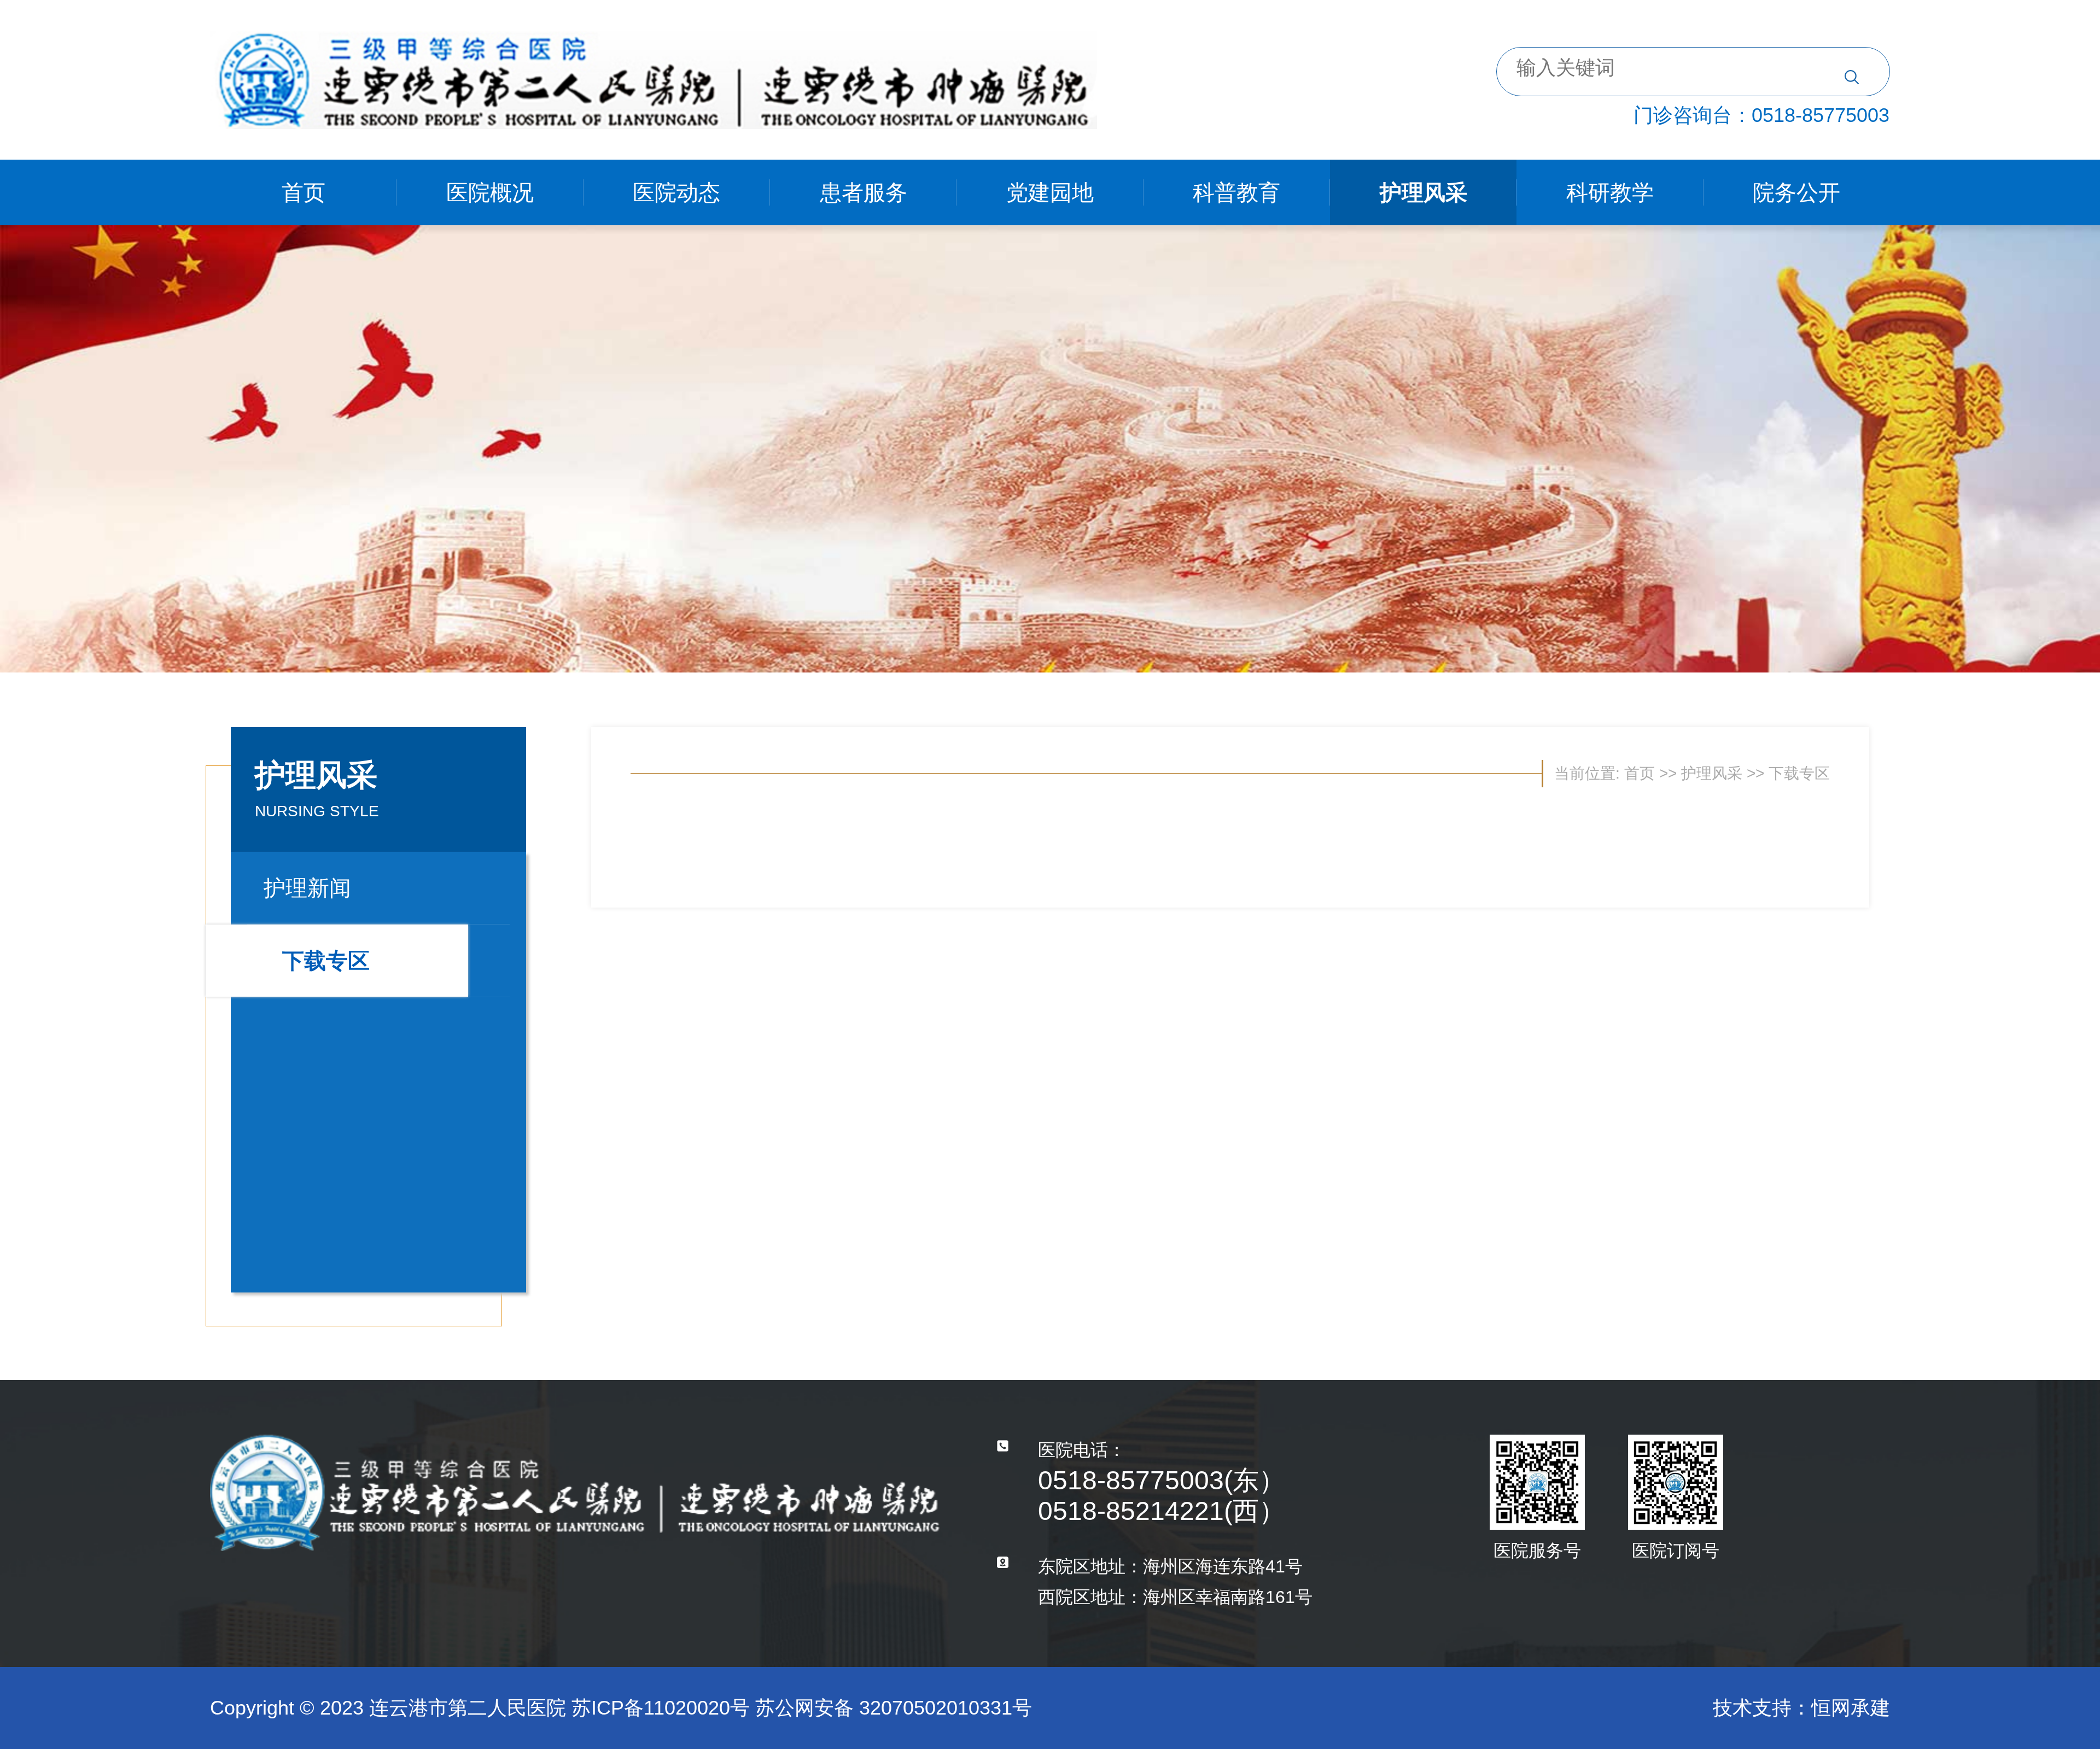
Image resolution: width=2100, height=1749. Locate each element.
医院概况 (490, 192)
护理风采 (1424, 192)
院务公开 (1796, 192)
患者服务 (864, 192)
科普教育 (1236, 192)
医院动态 (676, 192)
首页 (304, 192)
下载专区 (326, 961)
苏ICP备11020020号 (661, 1708)
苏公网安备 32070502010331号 (894, 1708)
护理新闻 (307, 888)
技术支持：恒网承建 (1801, 1708)
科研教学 (1610, 192)
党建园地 (1050, 192)
